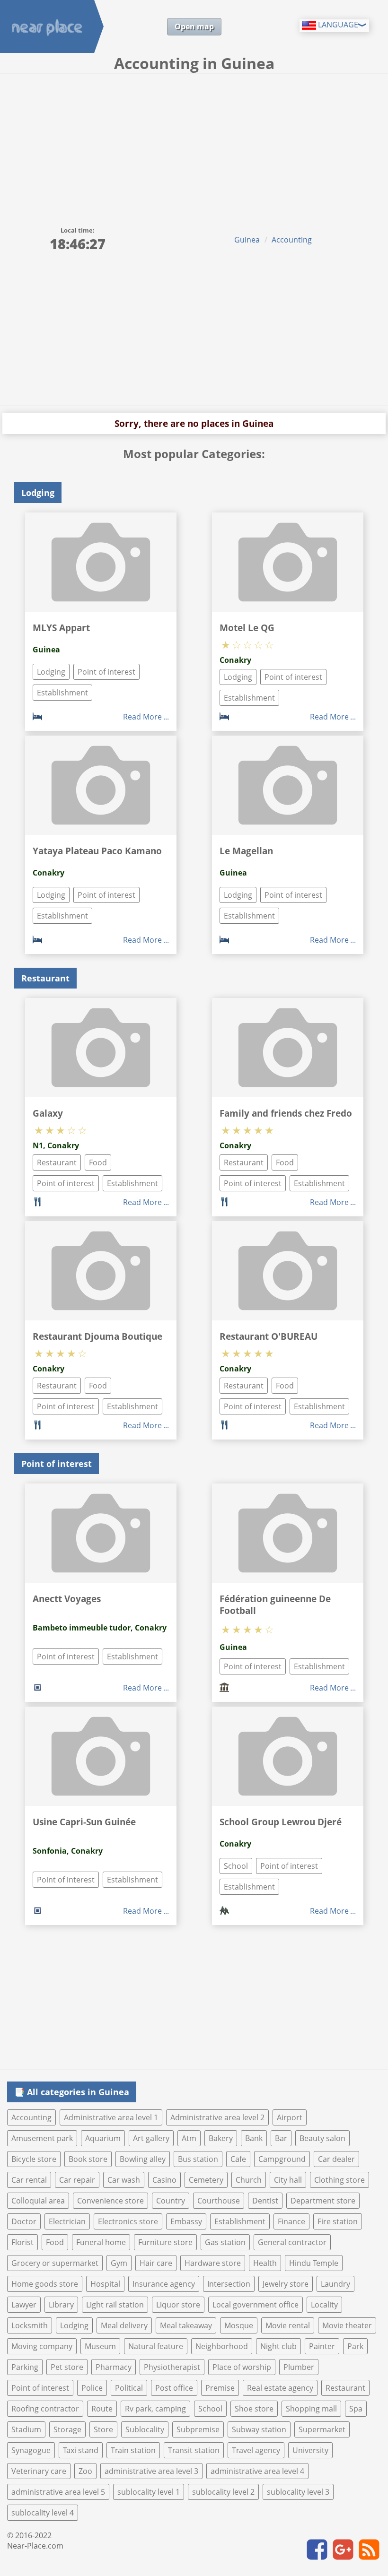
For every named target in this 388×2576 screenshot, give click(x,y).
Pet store (67, 2367)
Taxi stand (81, 2450)
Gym (119, 2263)
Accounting (292, 240)
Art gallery (151, 2138)
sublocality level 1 (149, 2492)
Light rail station (115, 2305)
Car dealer (336, 2159)
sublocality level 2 (223, 2492)
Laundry (335, 2284)
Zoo (85, 2471)
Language (337, 25)
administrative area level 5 (58, 2492)
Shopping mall (311, 2409)
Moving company (42, 2346)
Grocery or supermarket (55, 2263)
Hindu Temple (314, 2263)
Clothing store (339, 2180)
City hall (288, 2180)
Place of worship (242, 2367)
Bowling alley (143, 2159)
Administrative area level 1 (111, 2117)
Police (92, 2388)
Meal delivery (124, 2325)
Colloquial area (38, 2201)
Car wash (124, 2180)
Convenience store (110, 2201)
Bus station (198, 2159)
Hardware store (213, 2263)
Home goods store (45, 2284)
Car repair (77, 2180)
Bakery (221, 2138)
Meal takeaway (186, 2325)
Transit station (194, 2450)
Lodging (51, 672)
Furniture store (165, 2242)
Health (265, 2263)
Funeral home (101, 2242)
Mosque (239, 2325)
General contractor (292, 2242)
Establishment (62, 693)
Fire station (338, 2221)
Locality (324, 2305)
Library (61, 2305)
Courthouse (219, 2201)
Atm (189, 2138)
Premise (220, 2388)
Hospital (105, 2284)
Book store (88, 2159)
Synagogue (31, 2450)
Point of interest (106, 672)
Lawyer (24, 2305)
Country (171, 2201)
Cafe (238, 2159)
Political (129, 2388)
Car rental (29, 2180)
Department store (323, 2201)
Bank (254, 2138)
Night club (278, 2346)
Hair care (156, 2263)
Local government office (256, 2305)
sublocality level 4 (43, 2513)
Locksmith (30, 2325)
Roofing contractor (45, 2409)
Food (98, 1162)
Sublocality (145, 2429)
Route (102, 2409)
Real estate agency (280, 2388)
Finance (291, 2221)
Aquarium (103, 2138)
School (236, 1866)
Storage (67, 2429)
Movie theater (347, 2325)
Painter (322, 2346)
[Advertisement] (194, 145)
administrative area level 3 (151, 2471)
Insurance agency (164, 2284)
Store (103, 2429)
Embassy (186, 2221)
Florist (22, 2242)
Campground (282, 2159)
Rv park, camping (155, 2409)
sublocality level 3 (298, 2492)
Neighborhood (222, 2346)
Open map (194, 26)
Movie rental (288, 2325)
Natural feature (156, 2346)
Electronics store (128, 2221)
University (310, 2450)
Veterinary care (39, 2471)
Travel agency (256, 2450)
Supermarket (322, 2429)
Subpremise (198, 2429)
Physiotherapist (172, 2367)
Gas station (225, 2242)
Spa (356, 2409)
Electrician (67, 2221)
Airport (290, 2117)
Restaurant (57, 1162)
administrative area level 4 (257, 2471)
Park (355, 2346)
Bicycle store (34, 2159)
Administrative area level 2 (217, 2117)
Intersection (229, 2284)
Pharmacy (114, 2367)
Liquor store (178, 2305)
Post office (174, 2388)
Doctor (24, 2221)
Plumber (299, 2367)
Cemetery (206, 2180)
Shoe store (254, 2409)
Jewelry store (286, 2284)
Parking (25, 2367)
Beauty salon (322, 2138)
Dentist (265, 2201)
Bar (281, 2138)
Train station (133, 2450)
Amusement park (42, 2138)
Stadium (26, 2429)
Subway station (259, 2429)
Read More (142, 717)
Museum (100, 2346)
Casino (164, 2180)
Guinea (247, 240)
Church (249, 2180)
